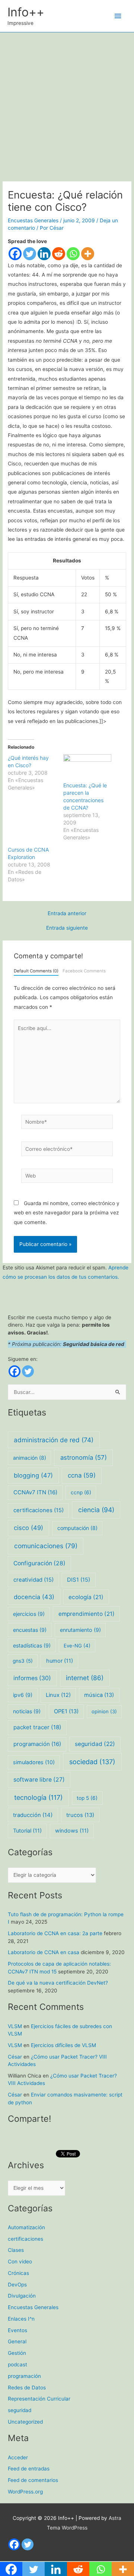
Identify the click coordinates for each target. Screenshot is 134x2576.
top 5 (87, 1798)
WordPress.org (25, 2492)
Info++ (26, 12)
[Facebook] (15, 254)
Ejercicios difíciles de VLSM (63, 2045)
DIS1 (79, 1580)
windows (72, 1831)
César (15, 2057)
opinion (104, 1711)
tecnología (38, 1797)
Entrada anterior (67, 914)
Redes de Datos (27, 2388)
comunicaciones (46, 1546)
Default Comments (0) (36, 971)
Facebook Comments (84, 971)
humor (60, 1661)
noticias (27, 1711)
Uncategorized (25, 2422)
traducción (33, 1815)
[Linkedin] (44, 254)
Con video (20, 2262)
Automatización (26, 2227)
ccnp (81, 1492)
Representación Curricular (39, 2399)
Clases (16, 2250)
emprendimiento (87, 1614)
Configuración (39, 1563)
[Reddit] (59, 254)
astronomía (84, 1458)
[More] (88, 254)
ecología (86, 1597)
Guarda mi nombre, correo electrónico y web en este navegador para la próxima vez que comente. (67, 1213)
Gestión (17, 2353)
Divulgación (22, 2296)
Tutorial (27, 1831)
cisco (28, 1528)
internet (85, 1678)
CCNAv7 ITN (35, 1492)
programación (37, 1744)
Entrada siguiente (67, 928)
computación (77, 1528)
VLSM (15, 2026)
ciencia (96, 1510)
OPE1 (66, 1711)
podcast (17, 2364)
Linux (58, 1695)
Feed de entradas (29, 2469)
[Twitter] (30, 254)
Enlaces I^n (21, 2319)
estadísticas (32, 1645)
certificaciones (39, 1510)
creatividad (33, 1580)
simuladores (34, 1762)
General (17, 2341)
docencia (34, 1597)
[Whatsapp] (73, 254)
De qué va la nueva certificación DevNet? (58, 1983)
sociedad (92, 1762)
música (99, 1695)
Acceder (18, 2457)
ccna (82, 1475)
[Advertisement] (67, 103)
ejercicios (29, 1614)
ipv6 (23, 1695)
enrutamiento (80, 1630)
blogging (33, 1475)
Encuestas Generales (33, 220)
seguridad (95, 1744)
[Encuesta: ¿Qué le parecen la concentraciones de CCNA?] (87, 768)
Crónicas (18, 2273)
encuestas (30, 1630)
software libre (39, 1780)
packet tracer (37, 1727)
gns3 (23, 1661)
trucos (80, 1815)
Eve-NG (77, 1646)
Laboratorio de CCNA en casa (44, 1952)
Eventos (17, 2330)
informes (32, 1678)
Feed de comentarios (33, 2480)
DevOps (17, 2285)
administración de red (54, 1440)
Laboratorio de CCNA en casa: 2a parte (55, 1933)
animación (30, 1458)
